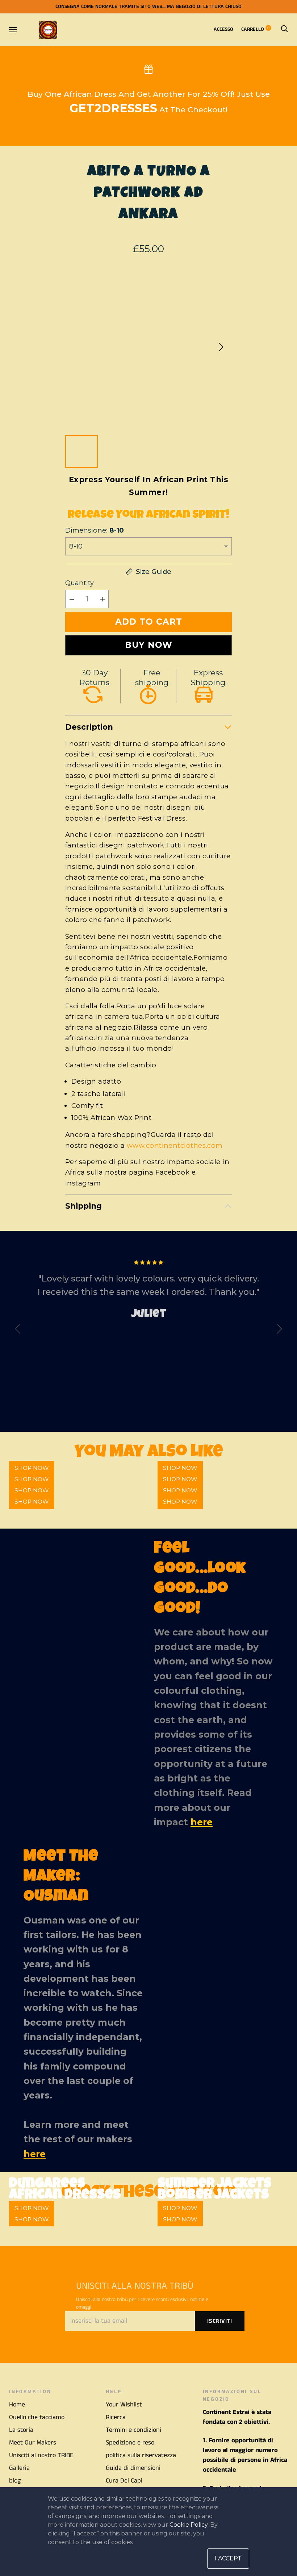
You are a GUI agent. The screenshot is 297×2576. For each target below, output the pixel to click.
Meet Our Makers (33, 2443)
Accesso (223, 29)
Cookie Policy (189, 2525)
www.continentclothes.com (175, 1145)
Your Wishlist (124, 2405)
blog (15, 2481)
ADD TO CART (149, 622)
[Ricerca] (284, 29)
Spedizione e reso (130, 2443)
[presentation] (18, 1330)
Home (17, 2405)
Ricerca (116, 2417)
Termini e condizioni (133, 2430)
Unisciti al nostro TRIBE (41, 2455)
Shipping (83, 1206)
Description (89, 727)
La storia (21, 2430)
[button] (221, 347)
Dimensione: (95, 530)
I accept (228, 2558)
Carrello (255, 29)
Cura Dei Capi (124, 2481)
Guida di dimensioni (133, 2468)
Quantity (80, 583)
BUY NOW (149, 645)
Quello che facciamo (37, 2417)
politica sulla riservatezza (141, 2455)
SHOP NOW (32, 1502)
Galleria (19, 2468)
